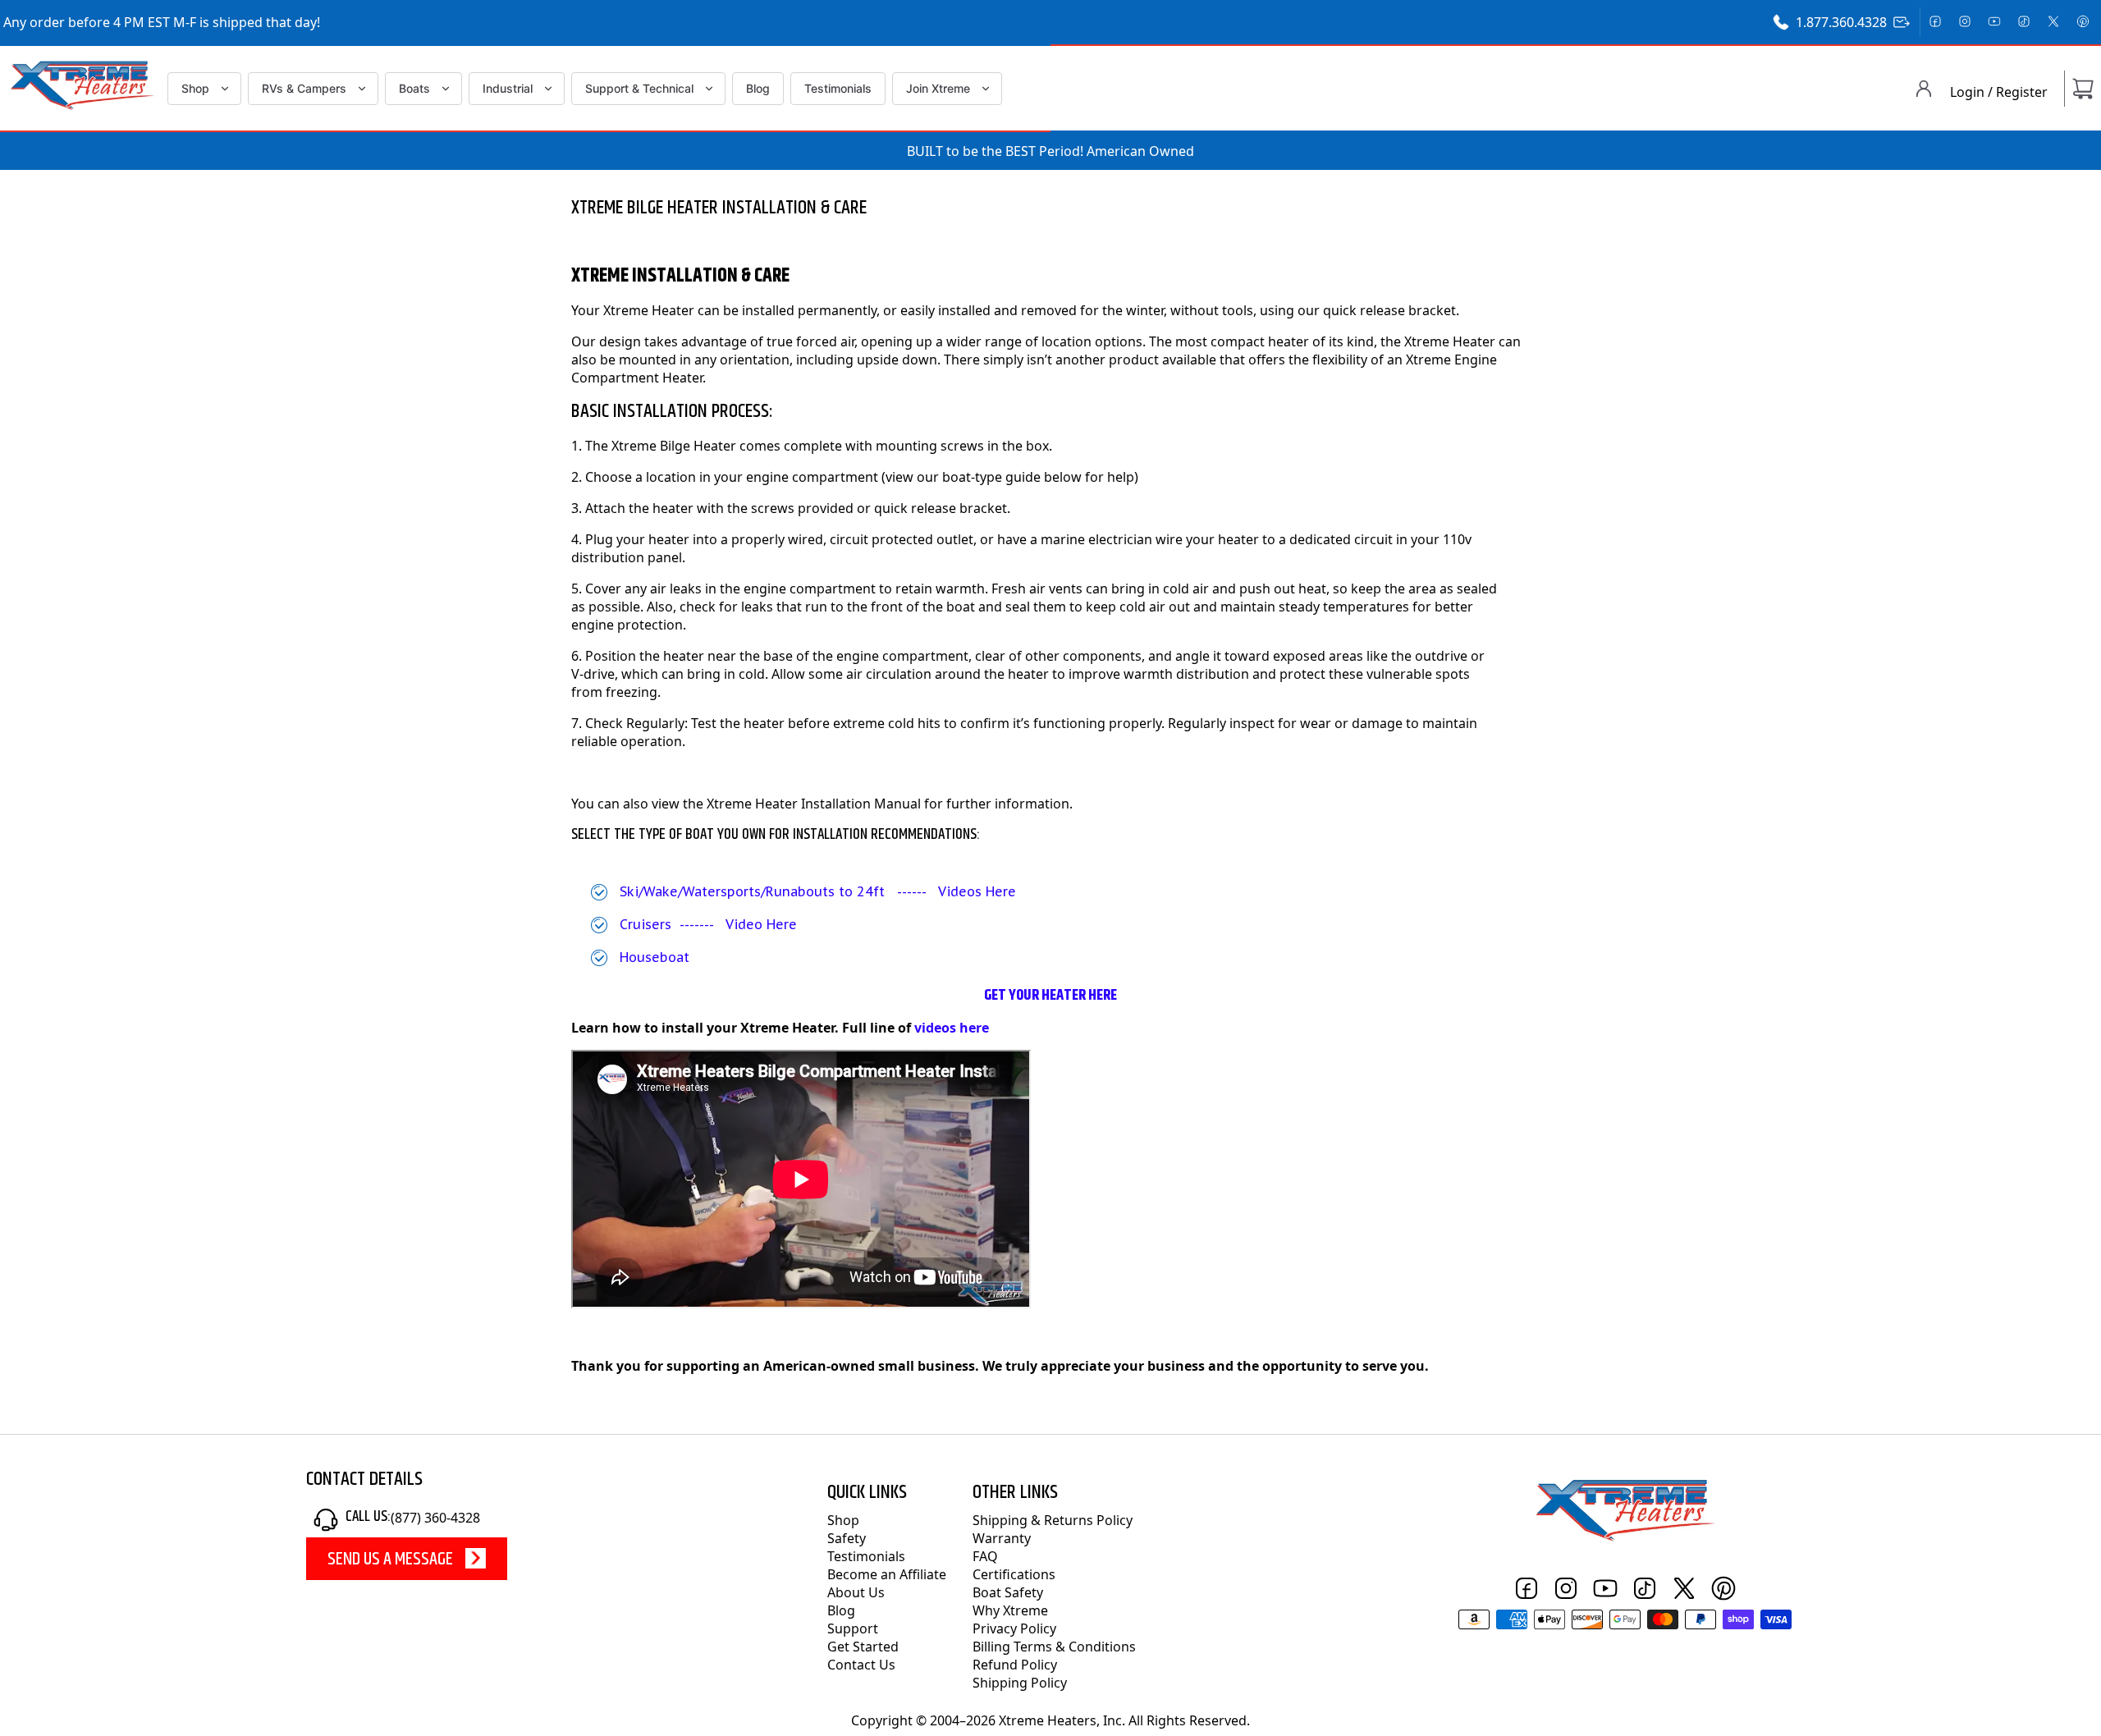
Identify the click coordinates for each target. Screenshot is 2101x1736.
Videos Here (979, 891)
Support (853, 1628)
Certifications (1014, 1574)
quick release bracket (1389, 310)
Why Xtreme (1010, 1610)
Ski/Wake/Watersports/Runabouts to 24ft (752, 891)
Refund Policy (1015, 1665)
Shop (843, 1520)
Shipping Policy (1020, 1683)
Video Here (761, 924)
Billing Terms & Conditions (1054, 1647)
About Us (856, 1592)
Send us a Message (390, 1560)
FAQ (985, 1556)
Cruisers (645, 924)
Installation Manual (861, 804)
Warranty (1002, 1538)
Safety (847, 1538)
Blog (758, 88)
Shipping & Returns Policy (1053, 1520)
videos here (952, 1028)
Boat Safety (1008, 1592)
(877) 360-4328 (435, 1518)
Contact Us (861, 1665)
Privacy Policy (1014, 1628)
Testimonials (838, 88)
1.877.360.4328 (1841, 22)
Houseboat (655, 957)
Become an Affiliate (887, 1574)
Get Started (863, 1647)
